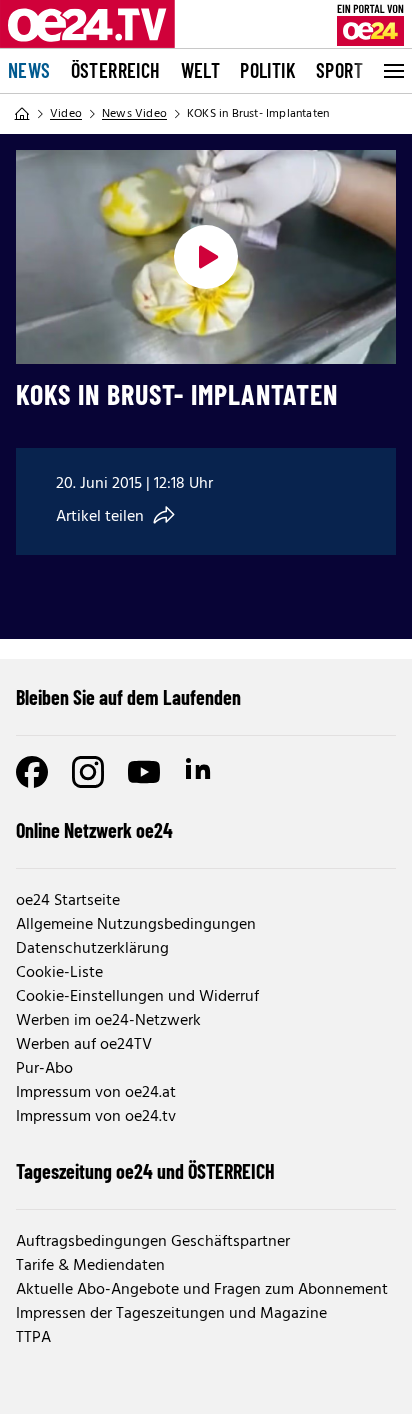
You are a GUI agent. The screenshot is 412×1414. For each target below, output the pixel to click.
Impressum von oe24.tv (96, 1117)
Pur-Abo (44, 1069)
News (29, 70)
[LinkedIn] (200, 772)
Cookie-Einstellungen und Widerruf (137, 997)
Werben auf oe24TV (84, 1045)
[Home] (22, 114)
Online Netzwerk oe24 (94, 830)
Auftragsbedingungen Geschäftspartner (153, 1242)
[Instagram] (88, 772)
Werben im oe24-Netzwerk (108, 1021)
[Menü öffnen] (392, 71)
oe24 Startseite (68, 901)
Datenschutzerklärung (92, 949)
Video (66, 114)
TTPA (33, 1338)
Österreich (116, 70)
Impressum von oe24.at (96, 1093)
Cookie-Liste (59, 973)
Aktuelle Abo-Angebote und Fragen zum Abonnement (202, 1290)
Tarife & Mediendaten (90, 1266)
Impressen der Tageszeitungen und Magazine (171, 1314)
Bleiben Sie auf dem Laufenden (128, 697)
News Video (134, 114)
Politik (268, 70)
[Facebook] (32, 772)
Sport (339, 70)
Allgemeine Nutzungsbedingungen (136, 925)
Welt (201, 70)
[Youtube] (144, 772)
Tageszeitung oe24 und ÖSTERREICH (145, 1171)
